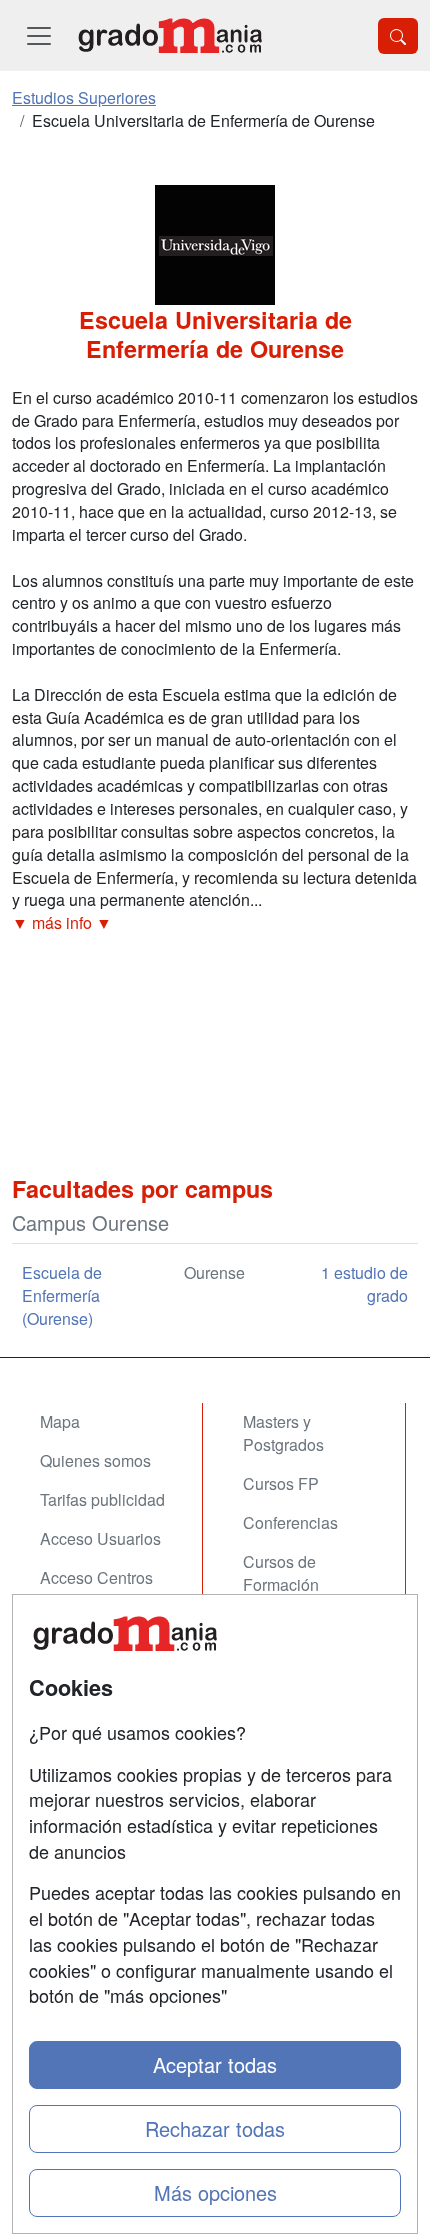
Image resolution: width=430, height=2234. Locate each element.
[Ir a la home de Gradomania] (170, 35)
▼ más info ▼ (62, 922)
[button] (215, 923)
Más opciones (215, 2192)
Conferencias (290, 1522)
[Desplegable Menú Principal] (39, 35)
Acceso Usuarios (100, 1538)
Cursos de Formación (281, 1573)
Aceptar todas (215, 2064)
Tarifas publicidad (102, 1499)
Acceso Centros (96, 1577)
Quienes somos (95, 1460)
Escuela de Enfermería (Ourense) (62, 1295)
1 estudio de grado (364, 1284)
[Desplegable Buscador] (398, 36)
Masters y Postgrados (283, 1433)
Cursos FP (281, 1483)
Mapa (60, 1421)
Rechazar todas (215, 2128)
